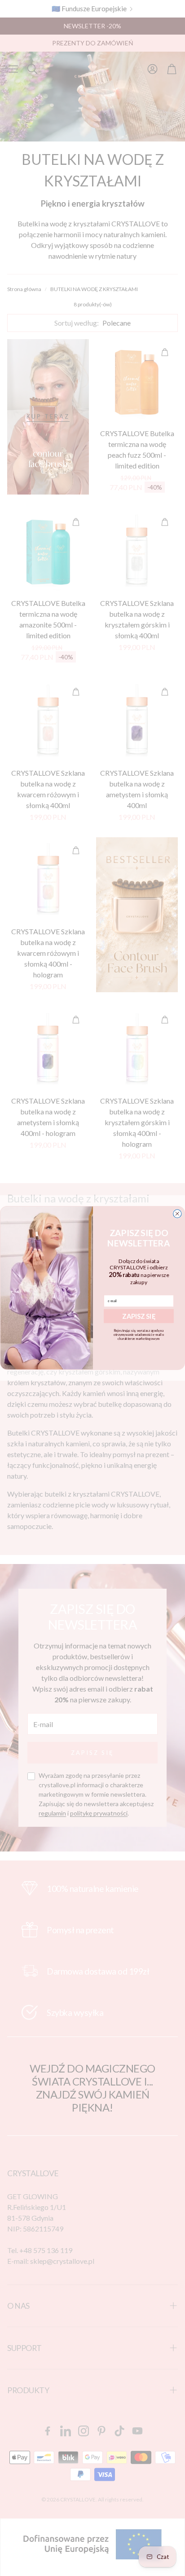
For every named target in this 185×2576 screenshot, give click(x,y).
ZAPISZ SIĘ (139, 1316)
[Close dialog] (177, 1214)
